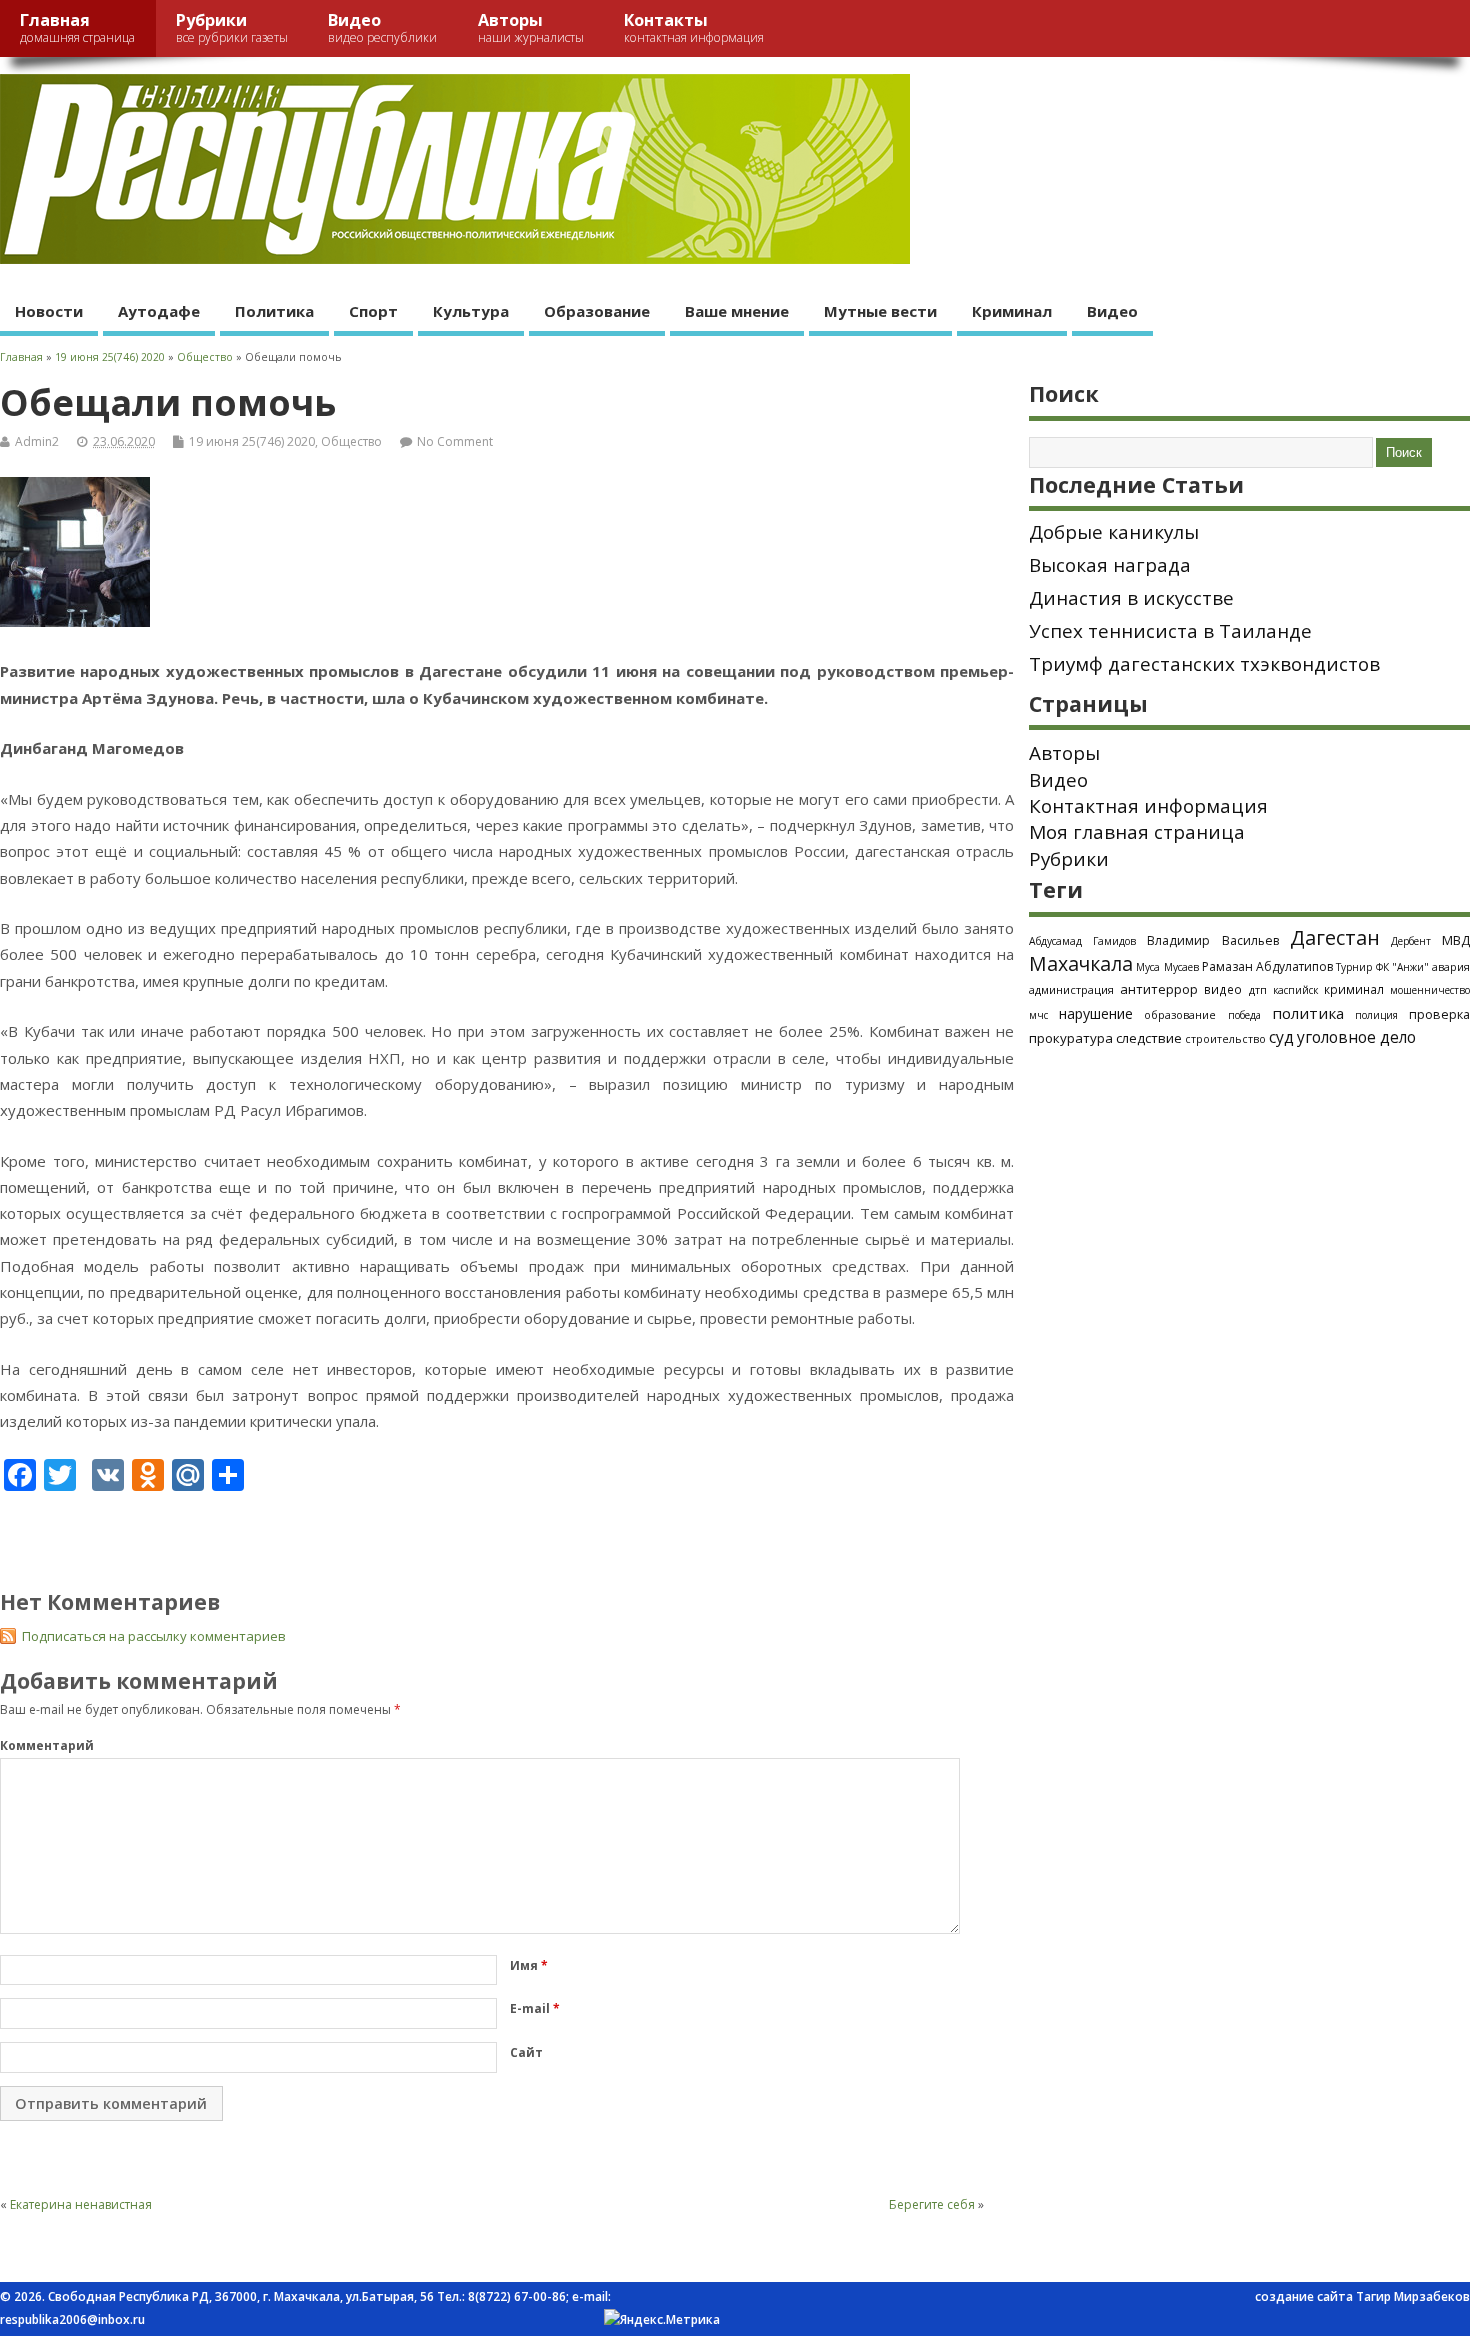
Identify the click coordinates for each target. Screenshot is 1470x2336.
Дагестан (1335, 937)
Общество (351, 441)
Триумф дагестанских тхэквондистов (1204, 664)
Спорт (373, 311)
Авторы (531, 27)
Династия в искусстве (1131, 598)
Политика (274, 311)
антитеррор (1159, 989)
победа (1244, 1015)
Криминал (1012, 311)
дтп (1258, 989)
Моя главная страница (1137, 832)
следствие (1149, 1038)
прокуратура (1071, 1038)
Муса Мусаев (1167, 967)
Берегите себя (932, 2204)
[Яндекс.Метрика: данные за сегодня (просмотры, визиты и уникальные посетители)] (662, 2320)
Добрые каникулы (1114, 532)
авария (1451, 967)
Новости (49, 311)
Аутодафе (159, 311)
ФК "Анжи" (1402, 967)
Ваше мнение (737, 311)
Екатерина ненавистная (81, 2204)
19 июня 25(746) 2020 (252, 441)
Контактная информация (1148, 806)
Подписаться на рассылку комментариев (154, 1636)
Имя (529, 1965)
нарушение (1096, 1013)
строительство (1225, 1039)
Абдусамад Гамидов (1082, 941)
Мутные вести (880, 311)
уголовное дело (1356, 1037)
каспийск (1295, 990)
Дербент (1411, 941)
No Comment (455, 441)
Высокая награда (1110, 565)
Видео (382, 27)
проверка (1439, 1014)
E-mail (535, 2008)
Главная (77, 27)
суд (1281, 1037)
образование (1180, 1014)
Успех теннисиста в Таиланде (1170, 631)
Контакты (694, 27)
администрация (1071, 989)
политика (1308, 1013)
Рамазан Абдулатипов (1267, 966)
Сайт (526, 2052)
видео (1223, 989)
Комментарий (47, 1745)
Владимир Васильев (1212, 940)
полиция (1376, 1015)
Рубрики (232, 27)
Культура (471, 311)
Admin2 (37, 441)
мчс (1038, 1015)
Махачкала (1081, 963)
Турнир (1354, 967)
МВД (1456, 940)
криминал (1354, 989)
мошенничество (1430, 990)
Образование (597, 311)
